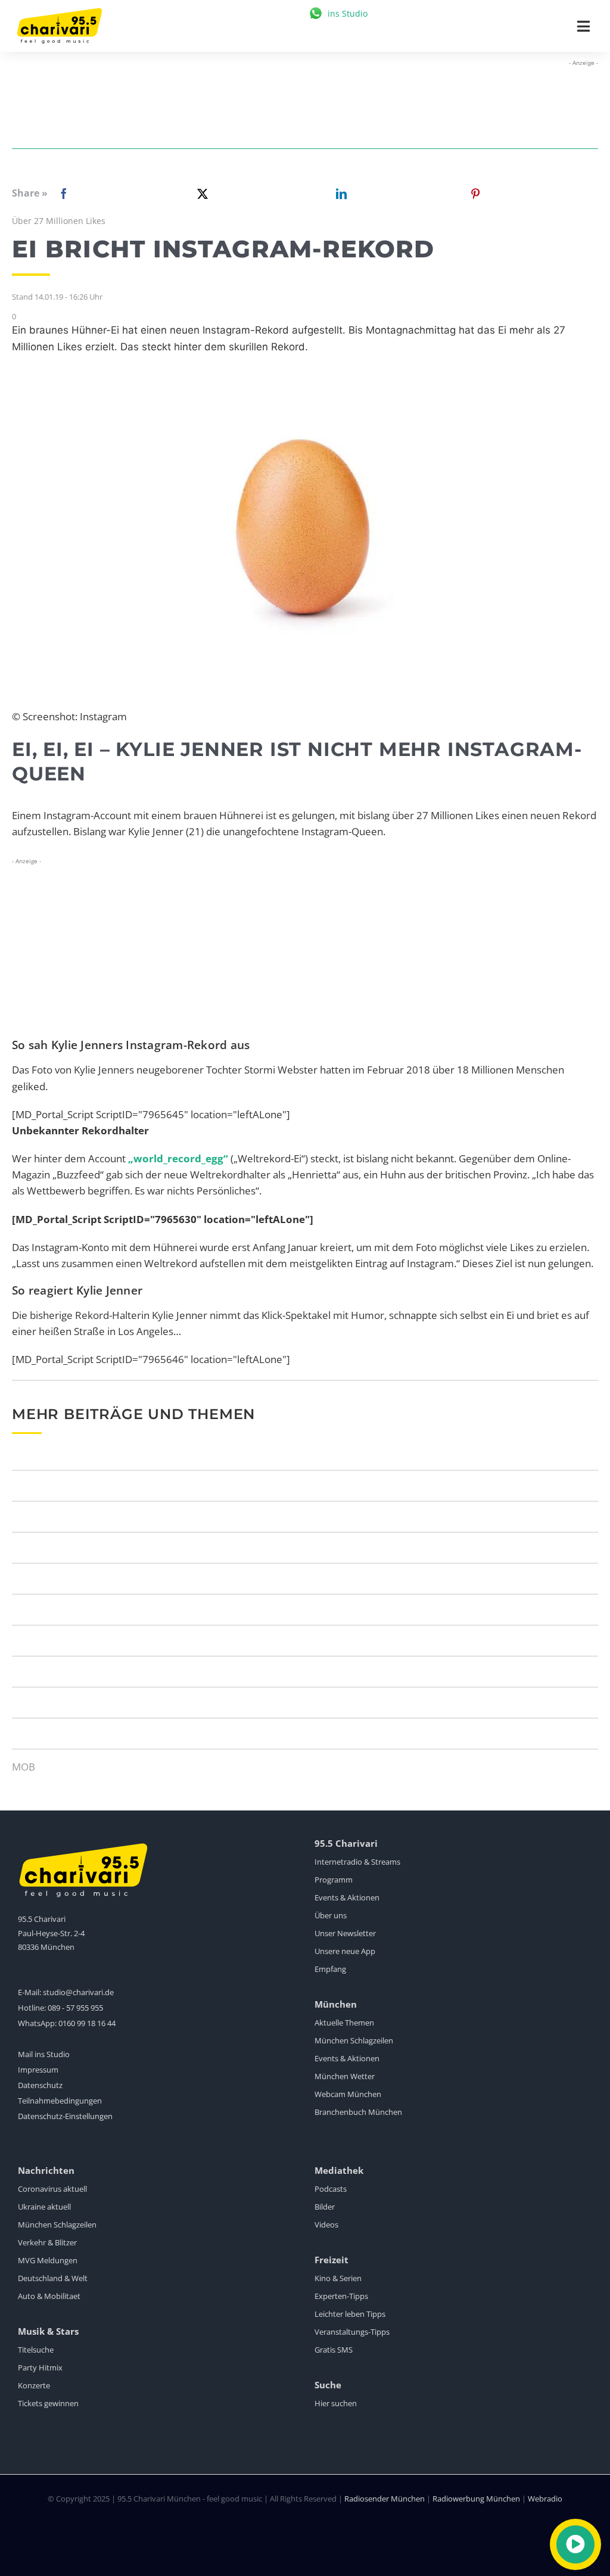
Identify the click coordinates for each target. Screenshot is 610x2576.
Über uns (331, 1915)
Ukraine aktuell (44, 2207)
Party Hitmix (40, 2367)
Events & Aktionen (347, 1897)
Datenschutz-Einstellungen (65, 2116)
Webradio (545, 2499)
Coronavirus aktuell (52, 2189)
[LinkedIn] (339, 194)
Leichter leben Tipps (350, 2314)
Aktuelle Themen (344, 2023)
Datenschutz (40, 2085)
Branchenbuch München (358, 2112)
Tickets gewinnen (48, 2403)
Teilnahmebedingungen (60, 2101)
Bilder (325, 2207)
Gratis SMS (334, 2350)
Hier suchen (336, 2403)
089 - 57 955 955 (75, 2008)
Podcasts (331, 2189)
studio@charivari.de (78, 1992)
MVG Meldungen (48, 2260)
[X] (200, 194)
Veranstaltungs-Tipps (352, 2332)
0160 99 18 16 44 (87, 2023)
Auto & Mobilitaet (49, 2296)
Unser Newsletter (345, 1933)
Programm (334, 1880)
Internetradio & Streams (357, 1862)
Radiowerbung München (476, 2499)
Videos (326, 2225)
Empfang (330, 1969)
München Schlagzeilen (354, 2040)
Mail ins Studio (44, 2054)
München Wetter (345, 2076)
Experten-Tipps (341, 2296)
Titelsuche (36, 2350)
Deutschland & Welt (53, 2278)
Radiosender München (385, 2499)
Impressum (38, 2070)
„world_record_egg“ (178, 1158)
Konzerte (34, 2385)
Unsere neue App (345, 1951)
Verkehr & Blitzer (47, 2242)
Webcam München (348, 2094)
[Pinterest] (475, 194)
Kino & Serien (338, 2278)
